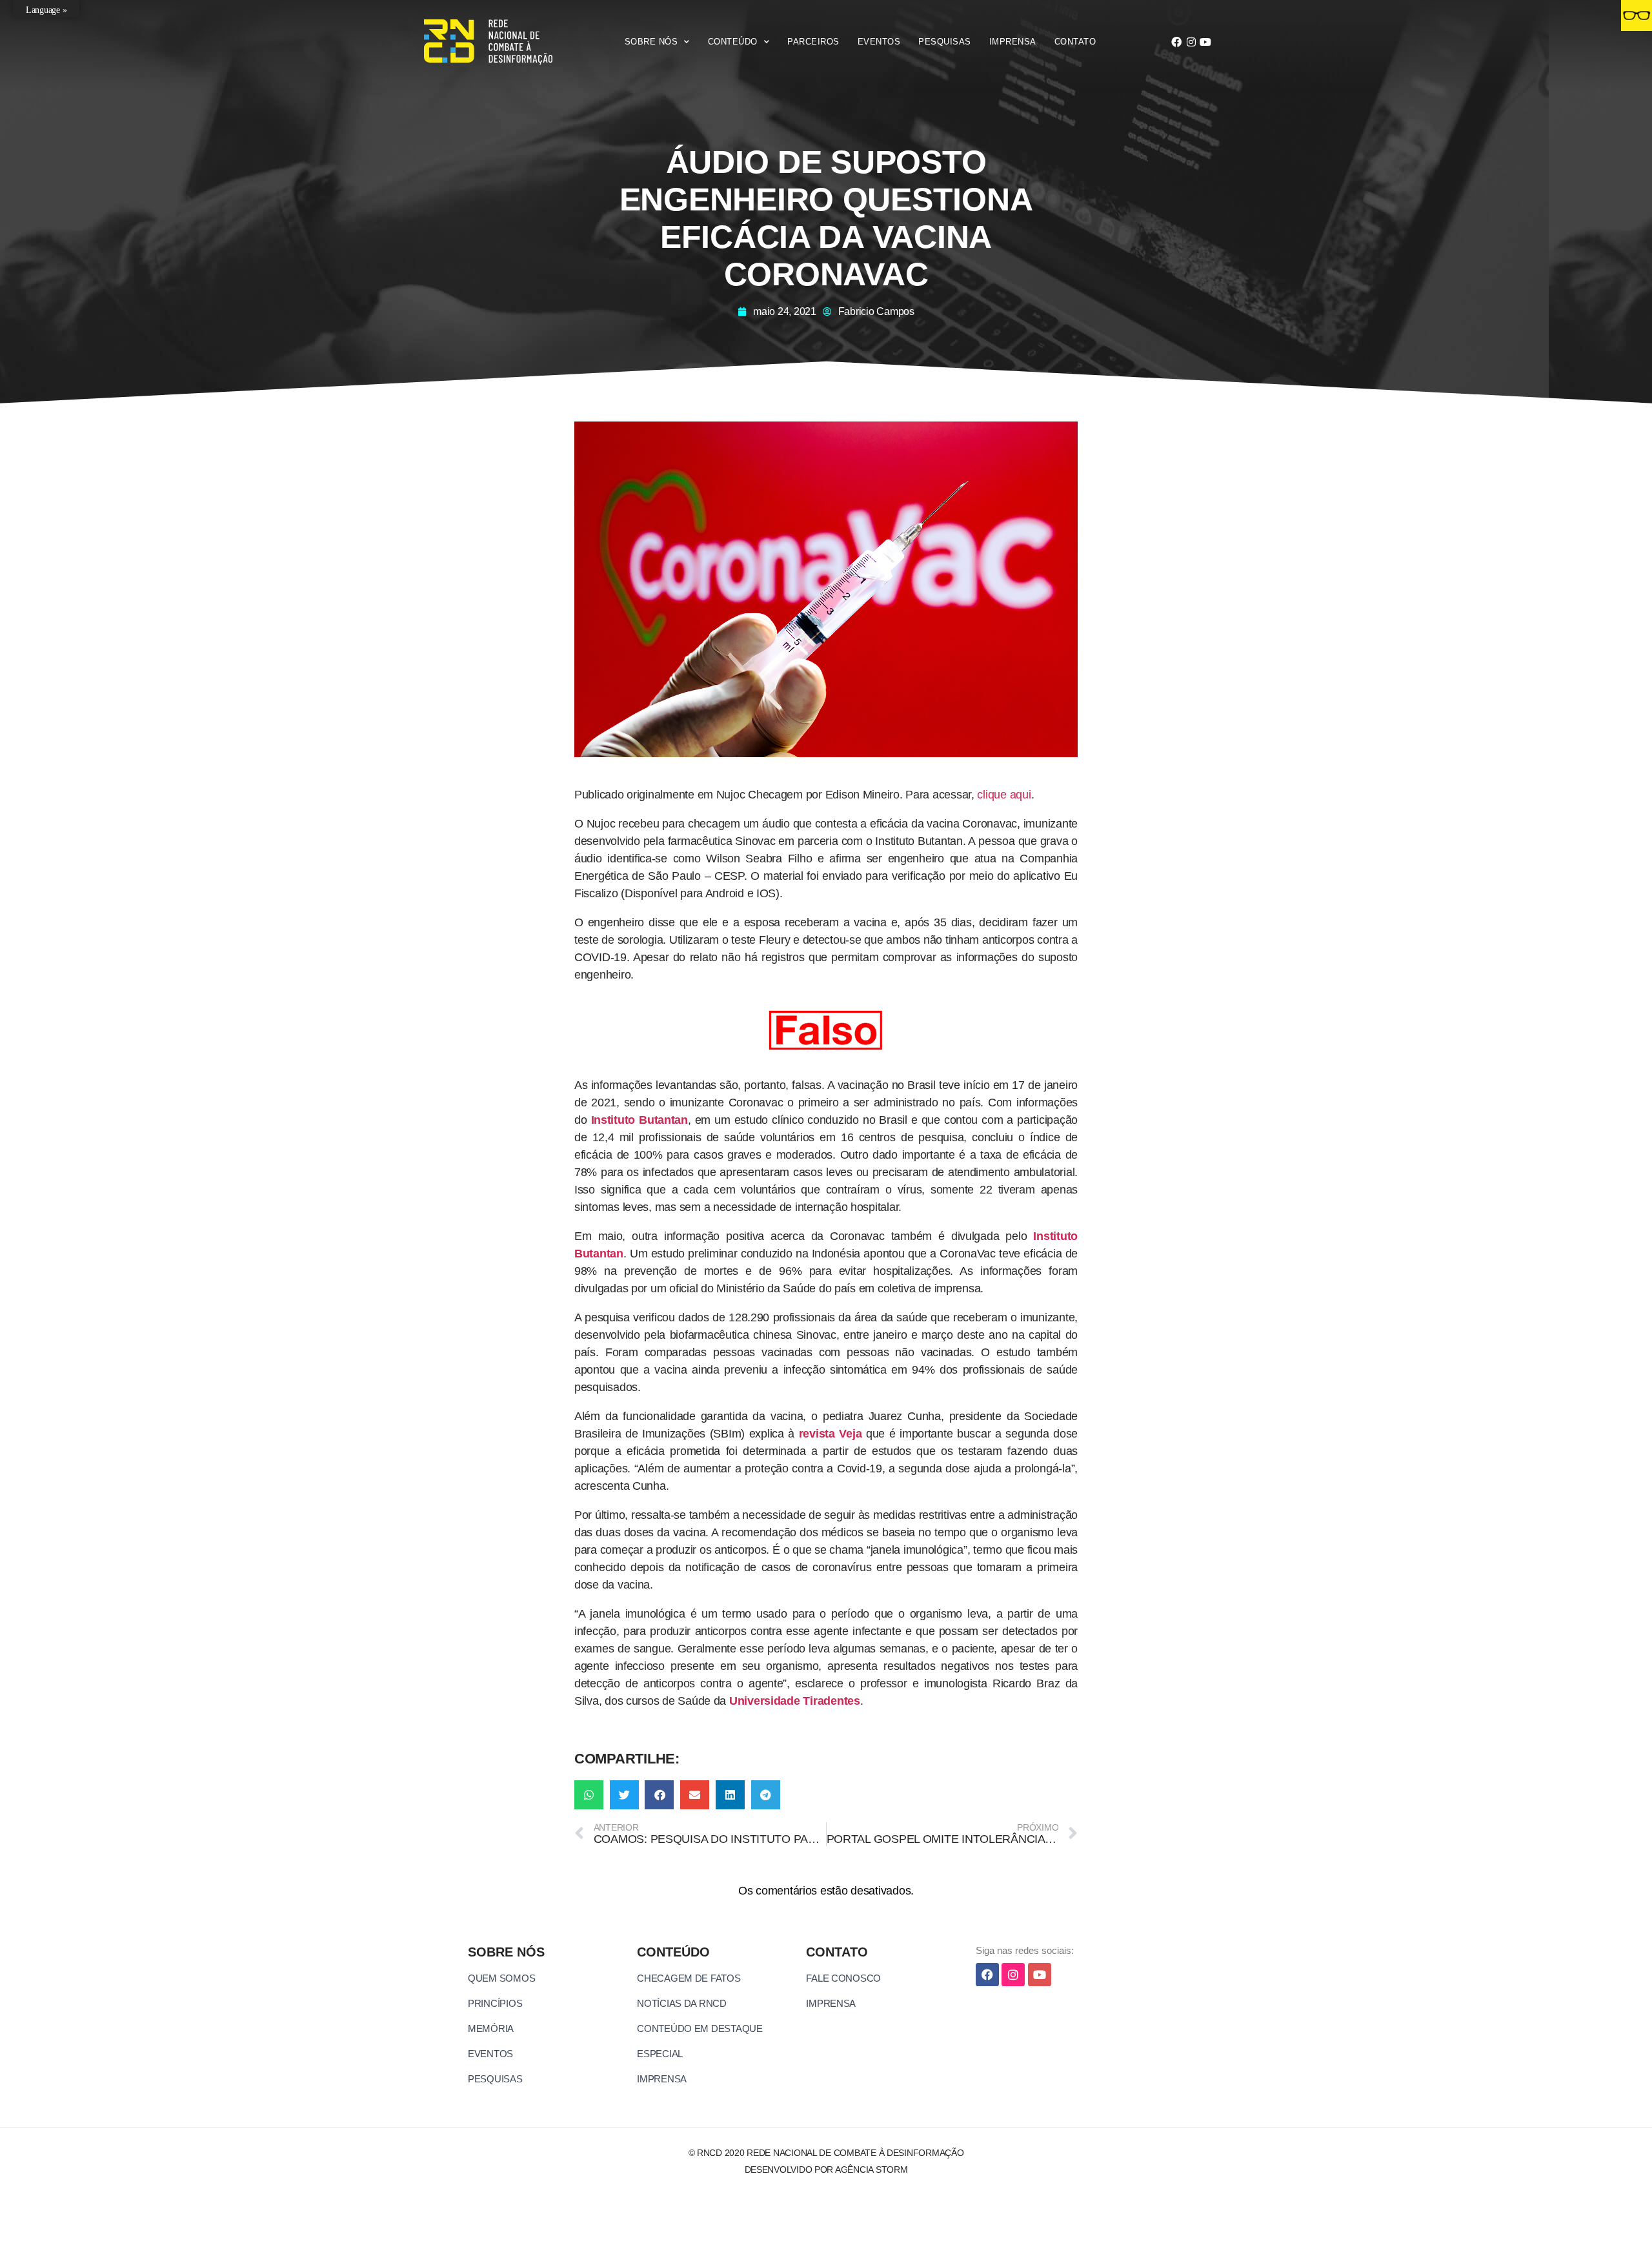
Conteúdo (733, 42)
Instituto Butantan (640, 1120)
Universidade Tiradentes (795, 1701)
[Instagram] (1191, 42)
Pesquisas (945, 42)
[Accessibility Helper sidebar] (1637, 15)
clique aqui (1004, 795)
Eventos (879, 42)
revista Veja (831, 1434)
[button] (589, 1795)
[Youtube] (1205, 42)
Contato (1075, 42)
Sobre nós (651, 42)
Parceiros (813, 42)
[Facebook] (1176, 42)
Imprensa (1013, 42)
